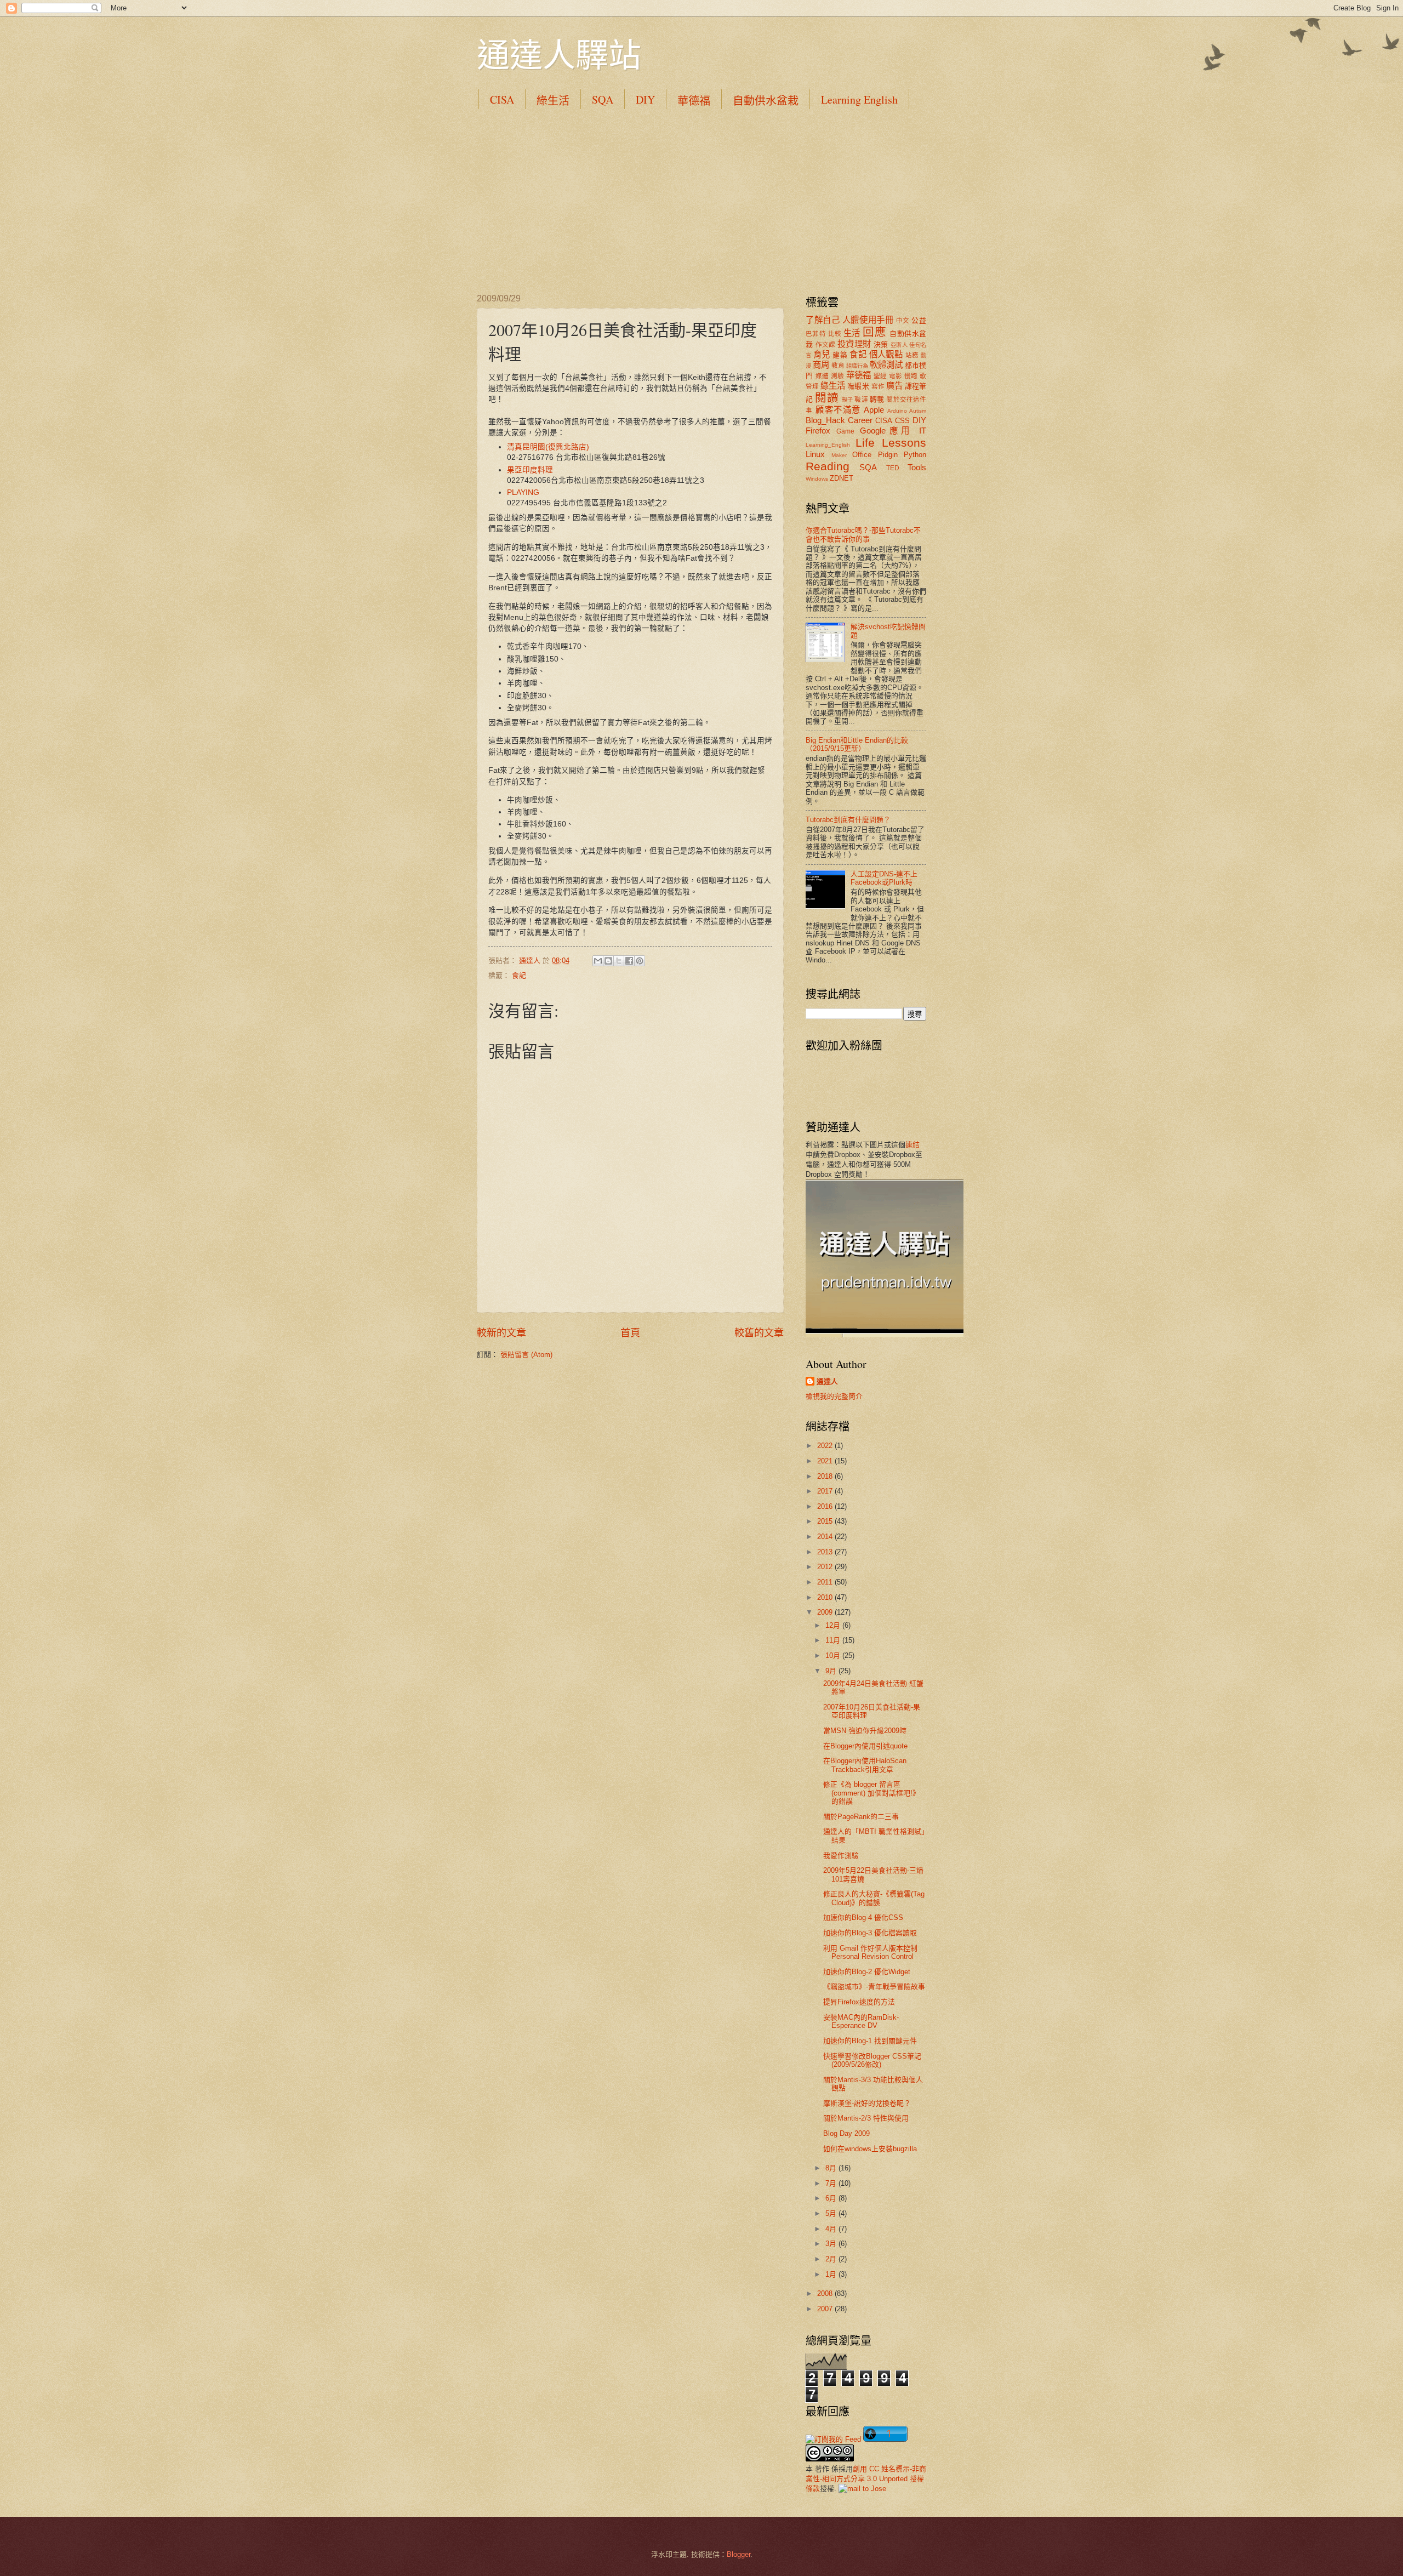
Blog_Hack (825, 420)
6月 (832, 2198)
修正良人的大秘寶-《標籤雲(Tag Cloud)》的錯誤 (874, 1898)
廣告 (894, 386)
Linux (815, 454)
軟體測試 (886, 365)
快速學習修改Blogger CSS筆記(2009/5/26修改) (872, 2060)
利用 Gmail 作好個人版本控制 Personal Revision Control (870, 1952)
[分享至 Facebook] (629, 961)
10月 (834, 1655)
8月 (832, 2168)
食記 (519, 975)
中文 (903, 321)
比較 (835, 334)
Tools (917, 467)
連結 (912, 1145)
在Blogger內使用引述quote (865, 1746)
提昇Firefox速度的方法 (859, 2002)
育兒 (822, 354)
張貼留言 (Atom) (526, 1355)
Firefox (818, 431)
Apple (874, 410)
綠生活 (553, 101)
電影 (896, 376)
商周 (821, 365)
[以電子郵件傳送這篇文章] (598, 961)
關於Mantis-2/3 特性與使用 (866, 2118)
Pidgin (888, 455)
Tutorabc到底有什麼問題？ (848, 820)
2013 (826, 1552)
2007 (826, 2309)
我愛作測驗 (841, 1856)
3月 (832, 2244)
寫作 (878, 386)
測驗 (838, 376)
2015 (826, 1521)
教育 (838, 366)
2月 (832, 2259)
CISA (502, 99)
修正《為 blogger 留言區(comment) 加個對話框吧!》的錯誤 (871, 1793)
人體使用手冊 (868, 320)
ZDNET (842, 478)
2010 (826, 1597)
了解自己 (823, 320)
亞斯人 (899, 345)
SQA (603, 99)
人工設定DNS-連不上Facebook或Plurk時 (884, 878)
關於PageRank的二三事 (861, 1817)
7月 (832, 2183)
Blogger (738, 2554)
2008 (826, 2293)
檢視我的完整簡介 (834, 1396)
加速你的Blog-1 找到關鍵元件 (870, 2041)
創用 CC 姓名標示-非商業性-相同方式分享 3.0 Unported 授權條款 (866, 2479)
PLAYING (523, 492)
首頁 (630, 1333)
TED (893, 468)
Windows (817, 479)
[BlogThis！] (608, 961)
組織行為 (857, 366)
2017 (826, 1491)
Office (862, 455)
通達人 (827, 1381)
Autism (918, 411)
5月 (832, 2213)
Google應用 (887, 431)
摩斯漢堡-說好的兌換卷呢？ (867, 2103)
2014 (826, 1537)
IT (923, 431)
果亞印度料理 (530, 470)
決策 (881, 344)
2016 (826, 1506)
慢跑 (911, 376)
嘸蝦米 (858, 386)
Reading (828, 466)
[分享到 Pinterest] (640, 961)
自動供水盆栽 (766, 101)
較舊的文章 (759, 1333)
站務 (912, 355)
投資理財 (854, 344)
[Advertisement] (701, 201)
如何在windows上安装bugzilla (870, 2149)
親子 (847, 400)
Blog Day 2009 (846, 2133)
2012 (826, 1567)
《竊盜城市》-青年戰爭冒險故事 (874, 1987)
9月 (832, 1671)
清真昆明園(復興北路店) (548, 447)
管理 (812, 386)
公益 (919, 320)
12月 (834, 1625)
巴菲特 (816, 334)
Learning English (859, 99)
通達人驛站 (559, 54)
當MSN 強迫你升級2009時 (865, 1731)
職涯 (861, 400)
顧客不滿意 (838, 410)
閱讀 (826, 398)
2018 (826, 1476)
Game (845, 431)
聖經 (880, 376)
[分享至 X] (619, 961)
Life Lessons (891, 443)
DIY (645, 99)
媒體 (822, 376)
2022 (826, 1446)
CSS (902, 421)
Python (915, 455)
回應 (874, 332)
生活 (852, 333)
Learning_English (828, 445)
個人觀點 (886, 354)
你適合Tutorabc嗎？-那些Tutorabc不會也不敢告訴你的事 (863, 534)
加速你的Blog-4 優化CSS (863, 1917)
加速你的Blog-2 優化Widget (867, 1972)
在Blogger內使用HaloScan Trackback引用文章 (865, 1765)
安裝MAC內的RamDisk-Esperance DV (861, 2021)
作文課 (826, 345)
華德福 (694, 101)
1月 (832, 2274)
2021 (826, 1461)
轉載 (877, 399)
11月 (834, 1640)
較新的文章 (501, 1333)
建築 (840, 355)
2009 (826, 1612)
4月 (832, 2229)
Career (860, 420)
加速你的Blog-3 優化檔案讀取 (870, 1933)
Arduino (897, 411)
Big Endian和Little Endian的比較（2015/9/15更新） (857, 744)
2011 (826, 1582)
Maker (839, 455)
